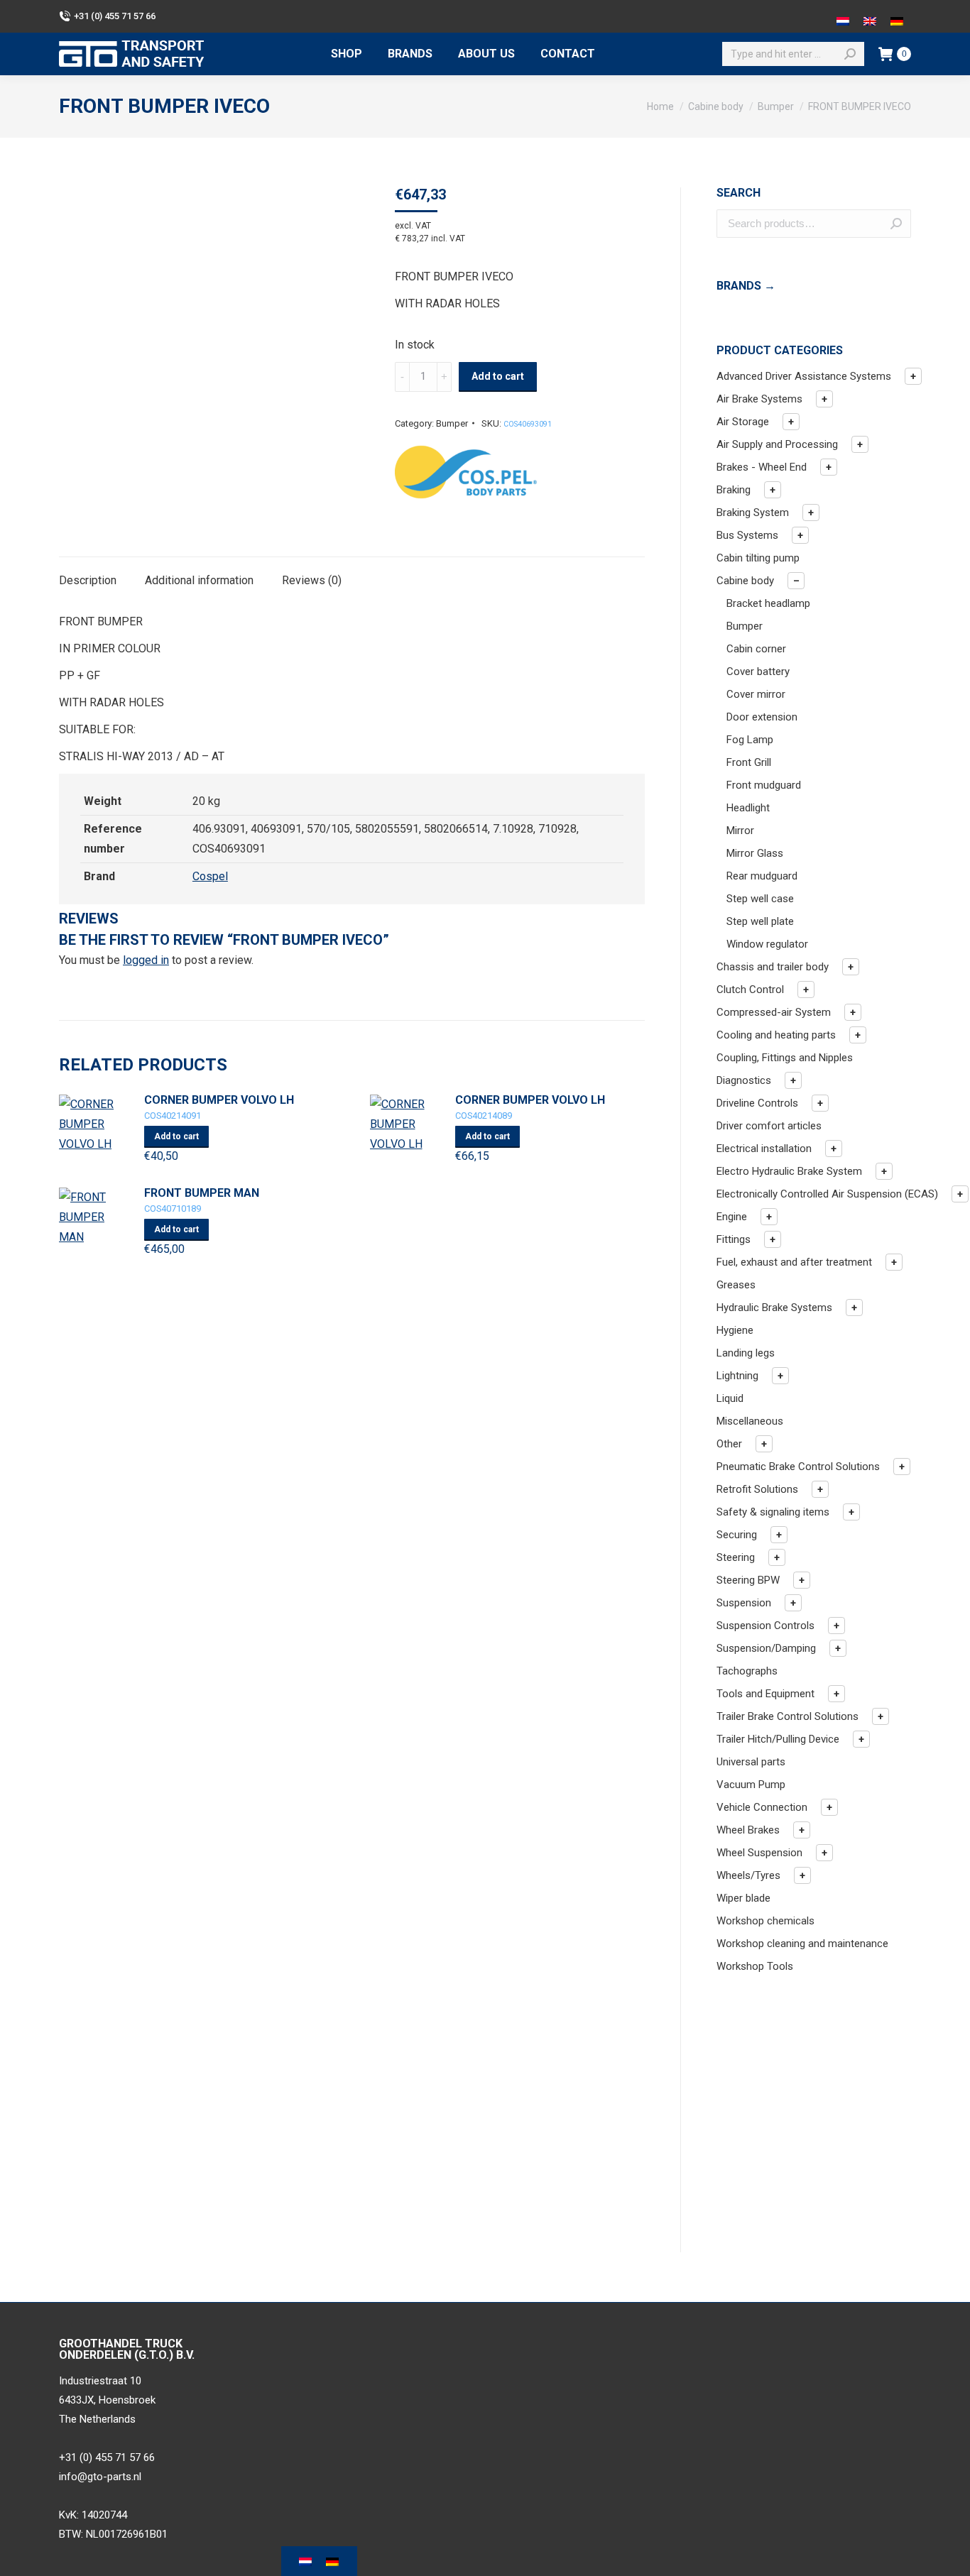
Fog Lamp (750, 740)
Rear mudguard (762, 876)
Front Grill (749, 762)
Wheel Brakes (748, 1830)
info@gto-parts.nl (100, 2477)
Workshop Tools (755, 1966)
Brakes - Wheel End (762, 467)
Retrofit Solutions (757, 1489)
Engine (732, 1217)
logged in (146, 960)
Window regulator (767, 944)
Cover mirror (756, 694)
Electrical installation (764, 1149)
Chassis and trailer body (773, 967)
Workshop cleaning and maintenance (802, 1944)
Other (729, 1444)
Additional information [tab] (199, 580)
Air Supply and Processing (777, 444)
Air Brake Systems (759, 399)
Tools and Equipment (765, 1694)
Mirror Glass (755, 853)
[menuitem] (347, 54)
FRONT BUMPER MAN (202, 1193)
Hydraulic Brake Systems (774, 1308)
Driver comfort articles (769, 1126)
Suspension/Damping (766, 1648)
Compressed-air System (774, 1012)
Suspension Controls (765, 1626)
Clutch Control (750, 990)
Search (896, 224)
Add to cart (498, 376)
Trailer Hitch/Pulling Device (778, 1739)
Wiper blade (743, 1898)
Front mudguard (764, 785)
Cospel (210, 876)
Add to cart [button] (176, 1136)
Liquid (730, 1398)
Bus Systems (747, 535)
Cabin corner (756, 649)
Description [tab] (88, 580)
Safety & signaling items (773, 1512)
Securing (737, 1535)
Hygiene (735, 1330)
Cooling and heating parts (776, 1035)
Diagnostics (744, 1080)
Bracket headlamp (768, 603)
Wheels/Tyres (748, 1875)
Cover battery (758, 672)
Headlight (748, 808)
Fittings (734, 1239)
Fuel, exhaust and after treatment (794, 1262)
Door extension (762, 717)
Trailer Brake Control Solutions (788, 1716)
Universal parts (751, 1762)
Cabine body (745, 581)
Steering (736, 1557)
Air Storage (743, 422)
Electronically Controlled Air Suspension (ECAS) (827, 1194)
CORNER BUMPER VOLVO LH (219, 1100)
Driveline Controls (757, 1103)
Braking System (753, 513)
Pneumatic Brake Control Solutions (798, 1467)
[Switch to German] (897, 16)
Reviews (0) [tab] (312, 580)
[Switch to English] (870, 16)
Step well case (760, 899)
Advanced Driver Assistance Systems (804, 376)
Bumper (452, 423)
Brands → (746, 286)
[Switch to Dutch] (843, 16)
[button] (913, 376)
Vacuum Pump (751, 1785)
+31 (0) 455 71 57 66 (115, 16)
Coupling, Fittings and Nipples (785, 1058)
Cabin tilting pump (758, 558)
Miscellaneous (750, 1421)
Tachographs (747, 1671)
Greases (736, 1285)
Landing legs (746, 1353)
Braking (734, 490)
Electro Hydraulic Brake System (789, 1171)
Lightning (737, 1376)
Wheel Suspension (759, 1853)
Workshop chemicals (765, 1921)
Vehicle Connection (762, 1807)
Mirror (740, 831)
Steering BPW (748, 1580)
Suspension (744, 1603)
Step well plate (760, 921)
